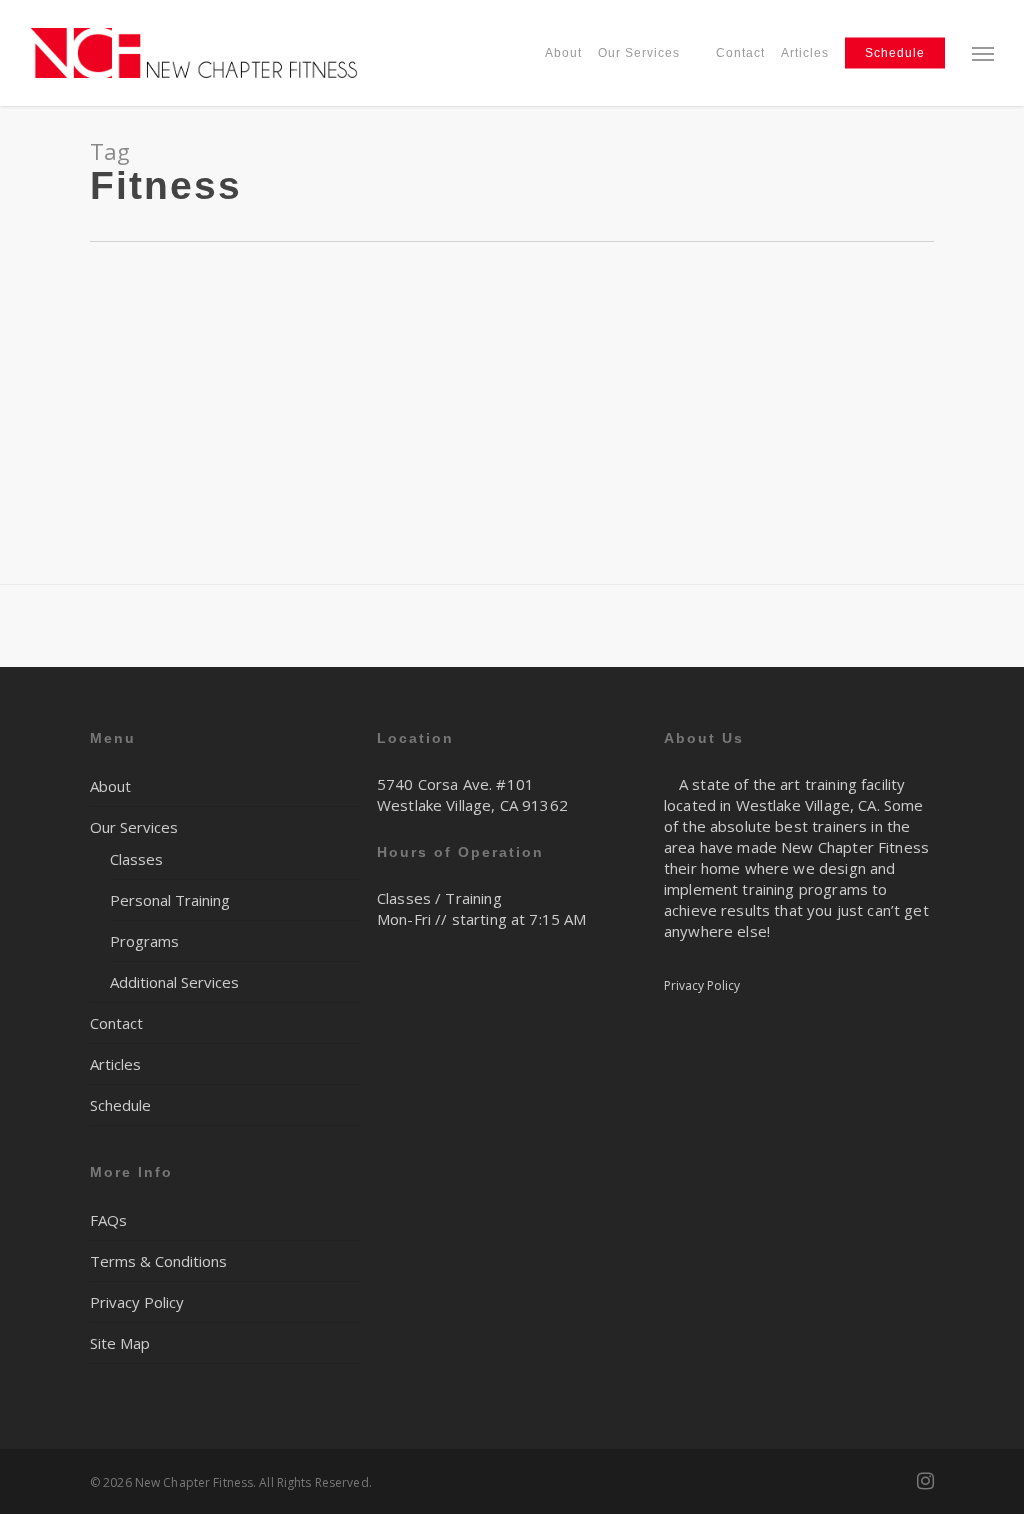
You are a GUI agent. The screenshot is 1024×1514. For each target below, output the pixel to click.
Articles (115, 1064)
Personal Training (170, 900)
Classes (136, 859)
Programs (144, 941)
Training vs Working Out (126, 315)
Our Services (134, 827)
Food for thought (193, 345)
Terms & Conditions (158, 1261)
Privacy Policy (137, 1302)
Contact (116, 1023)
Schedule (120, 1105)
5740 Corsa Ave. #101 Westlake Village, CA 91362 (472, 794)
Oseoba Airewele (83, 345)
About (110, 786)
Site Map (120, 1343)
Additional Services (174, 982)
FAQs (108, 1220)
